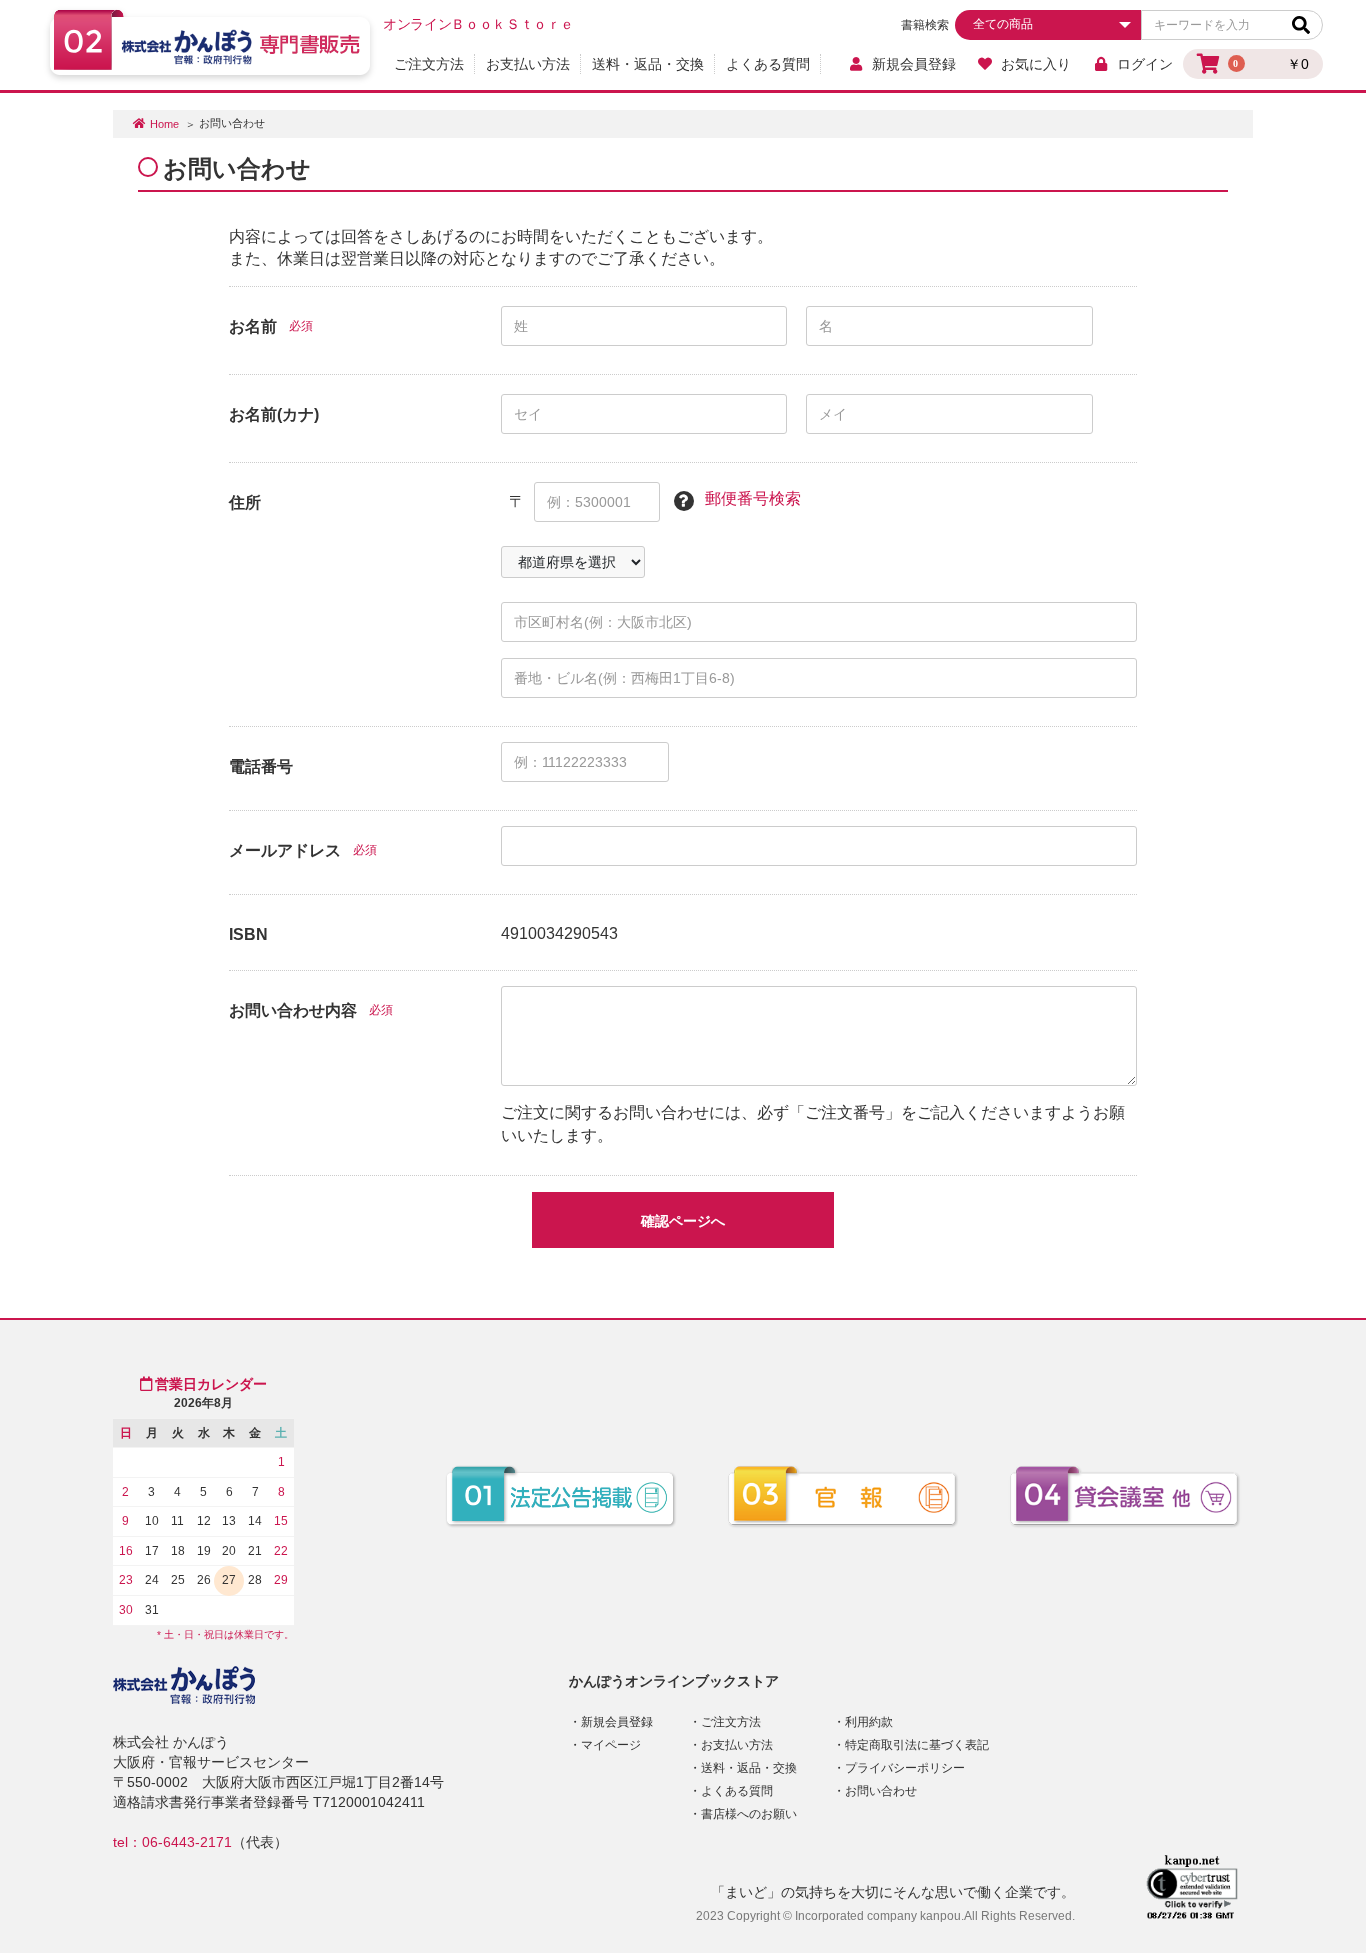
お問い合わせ (881, 1791)
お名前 (253, 326)
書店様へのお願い (749, 1814)
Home (164, 124)
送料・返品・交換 (648, 64)
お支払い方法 (528, 64)
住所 (245, 502)
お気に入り (1036, 64)
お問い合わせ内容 (293, 1010)
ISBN (248, 934)
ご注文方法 (429, 64)
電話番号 (261, 766)
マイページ (611, 1745)
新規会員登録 (914, 64)
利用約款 (869, 1722)
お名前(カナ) (274, 414)
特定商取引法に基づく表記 (917, 1745)
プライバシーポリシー (905, 1768)
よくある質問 (768, 64)
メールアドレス (285, 850)
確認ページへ (683, 1221)
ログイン (1145, 64)
